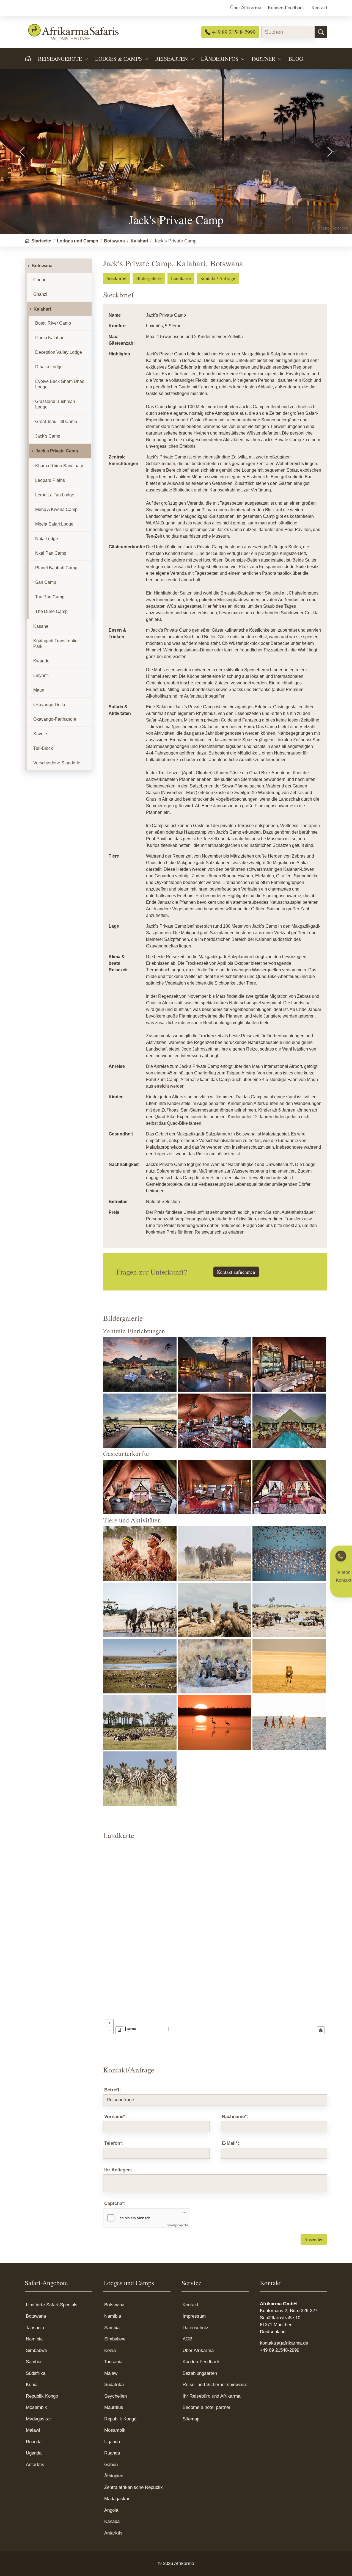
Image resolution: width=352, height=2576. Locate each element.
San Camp (46, 582)
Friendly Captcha (178, 2225)
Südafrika (36, 2373)
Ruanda (34, 2442)
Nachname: (235, 2117)
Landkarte (181, 278)
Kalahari (42, 309)
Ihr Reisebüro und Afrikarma (211, 2396)
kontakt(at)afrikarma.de (284, 2343)
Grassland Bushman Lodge (55, 404)
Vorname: (116, 2117)
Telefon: (114, 2143)
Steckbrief (117, 278)
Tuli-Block (43, 748)
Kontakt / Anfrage (218, 278)
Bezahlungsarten (200, 2373)
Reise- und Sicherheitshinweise (215, 2385)
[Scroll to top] (339, 2563)
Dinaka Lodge (49, 367)
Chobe (40, 280)
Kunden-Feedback (201, 2362)
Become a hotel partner (207, 2407)
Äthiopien (114, 2476)
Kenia (32, 2385)
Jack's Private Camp (57, 451)
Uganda (34, 2453)
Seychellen (116, 2396)
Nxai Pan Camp (51, 553)
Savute (40, 734)
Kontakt (190, 2305)
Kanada (112, 2521)
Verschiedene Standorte (57, 763)
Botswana (42, 266)
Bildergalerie (149, 278)
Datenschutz (196, 2328)
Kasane (41, 626)
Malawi (33, 2430)
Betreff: (113, 2090)
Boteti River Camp (53, 323)
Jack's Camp (48, 436)
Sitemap (191, 2419)
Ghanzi (40, 294)
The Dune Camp (51, 611)
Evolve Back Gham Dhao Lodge (60, 384)
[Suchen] (321, 32)
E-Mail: (231, 2143)
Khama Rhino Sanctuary (59, 466)
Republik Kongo (42, 2396)
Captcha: (115, 2203)
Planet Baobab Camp (56, 568)
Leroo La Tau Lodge (55, 495)
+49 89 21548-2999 (233, 32)
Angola (111, 2510)
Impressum (194, 2316)
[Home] (31, 59)
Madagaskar (38, 2419)
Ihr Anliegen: (118, 2170)
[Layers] (321, 2030)
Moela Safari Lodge (54, 524)
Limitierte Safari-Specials (52, 2305)
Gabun (111, 2465)
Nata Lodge (47, 539)
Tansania (35, 2328)
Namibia (34, 2339)
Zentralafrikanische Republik (134, 2487)
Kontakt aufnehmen (236, 1272)
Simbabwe (36, 2350)
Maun (39, 690)
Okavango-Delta (49, 705)
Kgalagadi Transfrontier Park (56, 644)
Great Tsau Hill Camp (56, 421)
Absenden (314, 2239)
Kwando (41, 661)
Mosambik (36, 2407)
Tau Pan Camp (50, 597)
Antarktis (35, 2465)
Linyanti (41, 675)
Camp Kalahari (50, 338)
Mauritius (114, 2407)
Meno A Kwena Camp (56, 509)
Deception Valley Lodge (59, 352)
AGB (187, 2339)
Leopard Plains (50, 480)
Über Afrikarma (198, 2350)
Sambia (34, 2362)
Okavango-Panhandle (55, 719)
